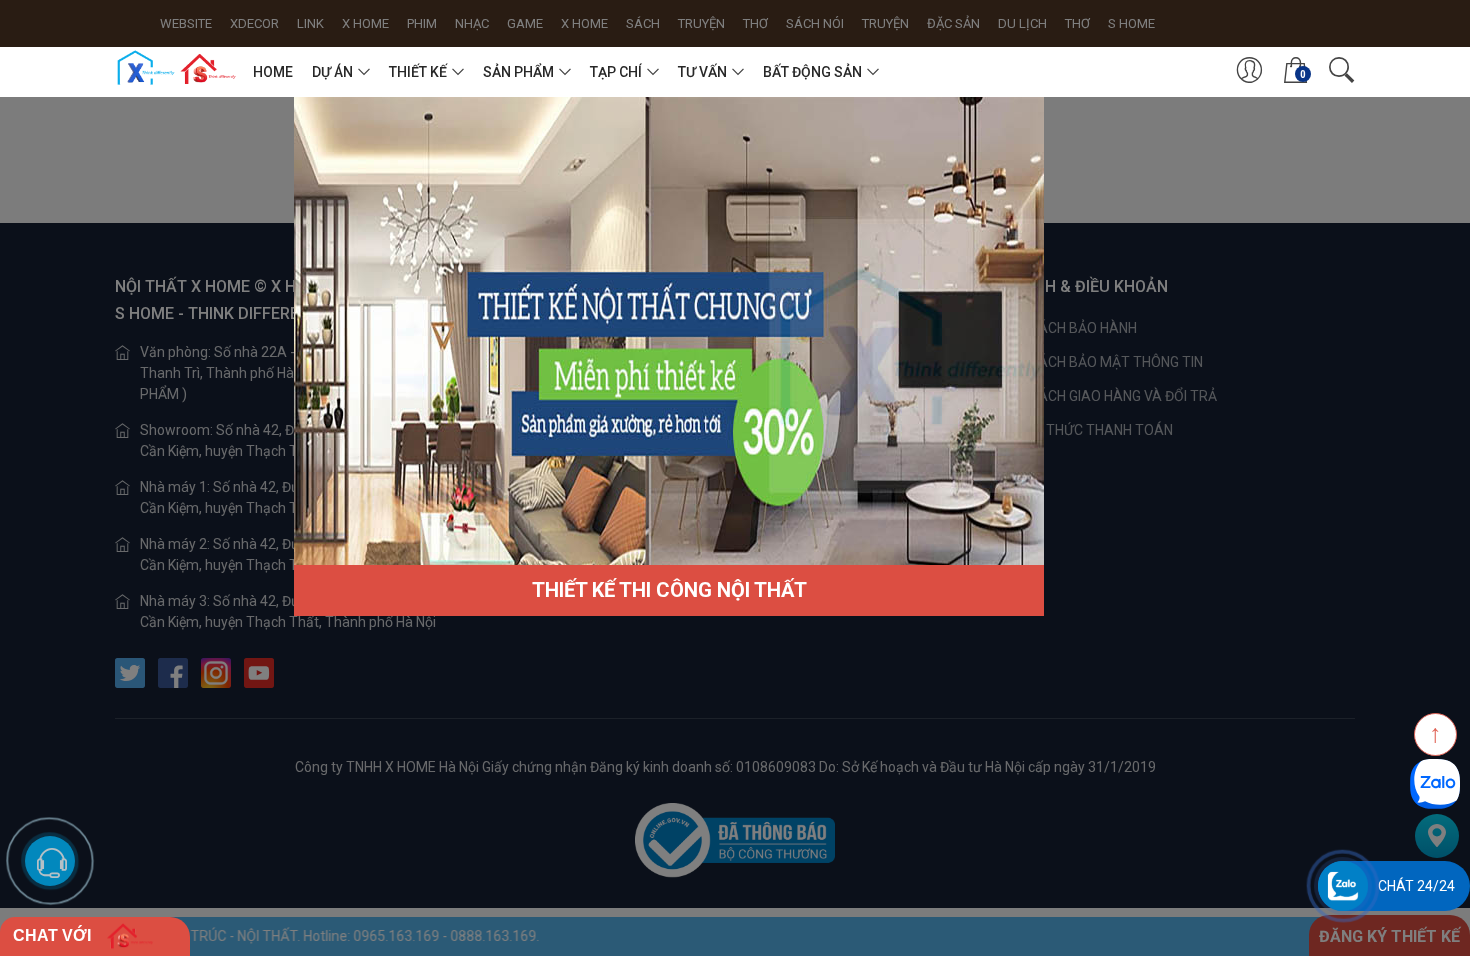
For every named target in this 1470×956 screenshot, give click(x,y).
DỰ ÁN (332, 72)
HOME (273, 72)
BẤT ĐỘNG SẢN (812, 72)
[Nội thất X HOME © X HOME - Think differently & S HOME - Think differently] (176, 68)
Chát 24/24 (1416, 886)
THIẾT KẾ (418, 72)
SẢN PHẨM (518, 72)
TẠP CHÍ (616, 72)
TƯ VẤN (702, 72)
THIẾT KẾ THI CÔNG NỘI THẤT (669, 590)
